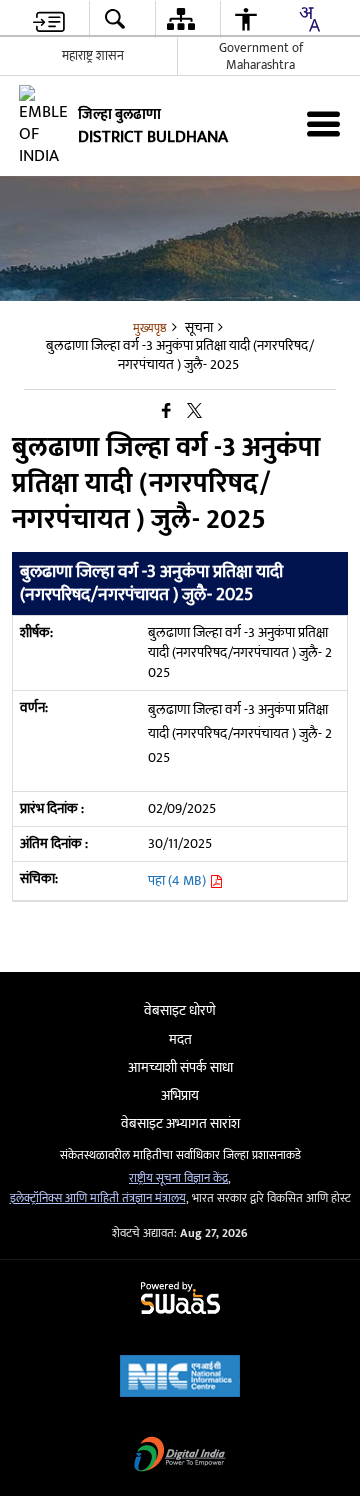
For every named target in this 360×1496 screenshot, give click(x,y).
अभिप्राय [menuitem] (180, 1095)
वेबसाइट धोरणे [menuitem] (180, 1010)
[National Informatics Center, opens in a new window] (180, 1378)
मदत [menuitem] (180, 1039)
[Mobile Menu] (323, 123)
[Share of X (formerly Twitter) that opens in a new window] (194, 411)
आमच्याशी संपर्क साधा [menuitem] (180, 1067)
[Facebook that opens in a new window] (166, 411)
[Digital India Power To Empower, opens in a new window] (180, 1456)
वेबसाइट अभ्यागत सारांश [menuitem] (180, 1123)
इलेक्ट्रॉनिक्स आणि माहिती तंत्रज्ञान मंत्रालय (98, 1198)
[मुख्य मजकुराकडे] (49, 19)
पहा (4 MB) (178, 880)
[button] (114, 19)
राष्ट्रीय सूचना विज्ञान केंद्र (178, 1178)
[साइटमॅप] (180, 19)
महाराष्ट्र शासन (93, 56)
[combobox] (309, 19)
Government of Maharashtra (261, 56)
